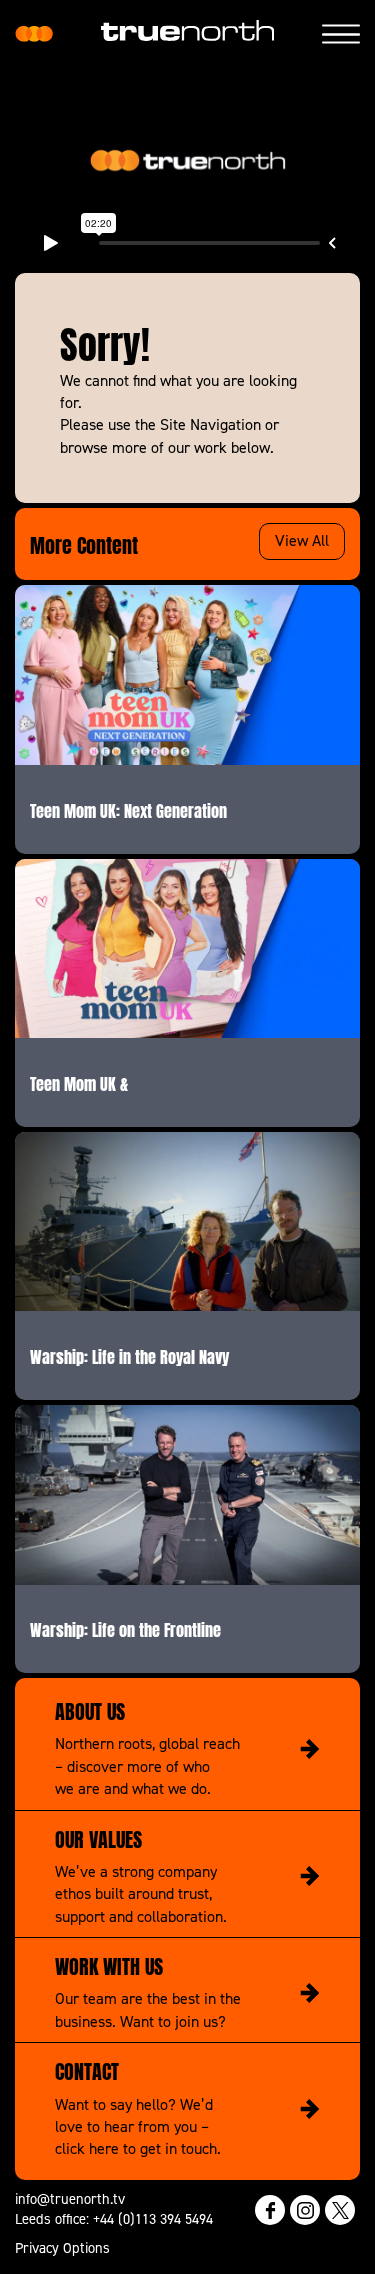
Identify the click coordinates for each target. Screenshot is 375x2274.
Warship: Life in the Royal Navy (129, 1355)
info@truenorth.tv (70, 2198)
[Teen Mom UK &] (187, 949)
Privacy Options (62, 2247)
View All (302, 540)
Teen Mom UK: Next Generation (128, 809)
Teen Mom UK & (79, 1082)
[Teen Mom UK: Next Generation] (187, 675)
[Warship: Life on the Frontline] (187, 1495)
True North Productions (34, 34)
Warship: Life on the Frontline (125, 1628)
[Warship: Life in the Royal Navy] (187, 1222)
